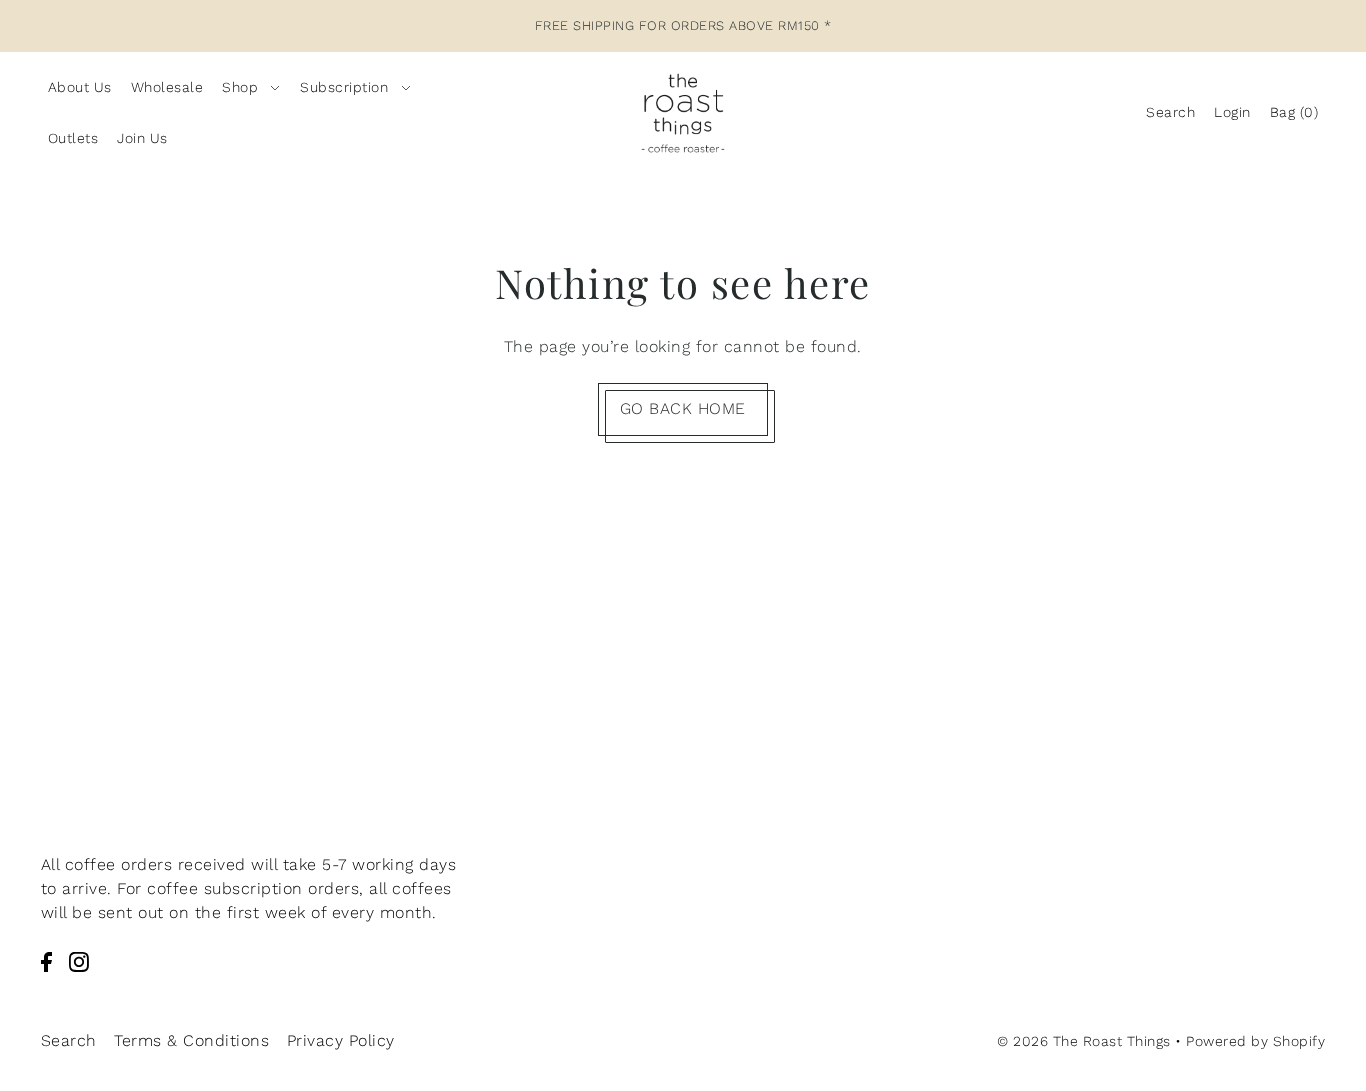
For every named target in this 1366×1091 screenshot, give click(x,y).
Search (69, 1040)
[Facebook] (46, 961)
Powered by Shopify (1255, 1041)
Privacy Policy (341, 1040)
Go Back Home (683, 408)
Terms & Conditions (191, 1040)
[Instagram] (79, 961)
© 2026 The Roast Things (1084, 1041)
